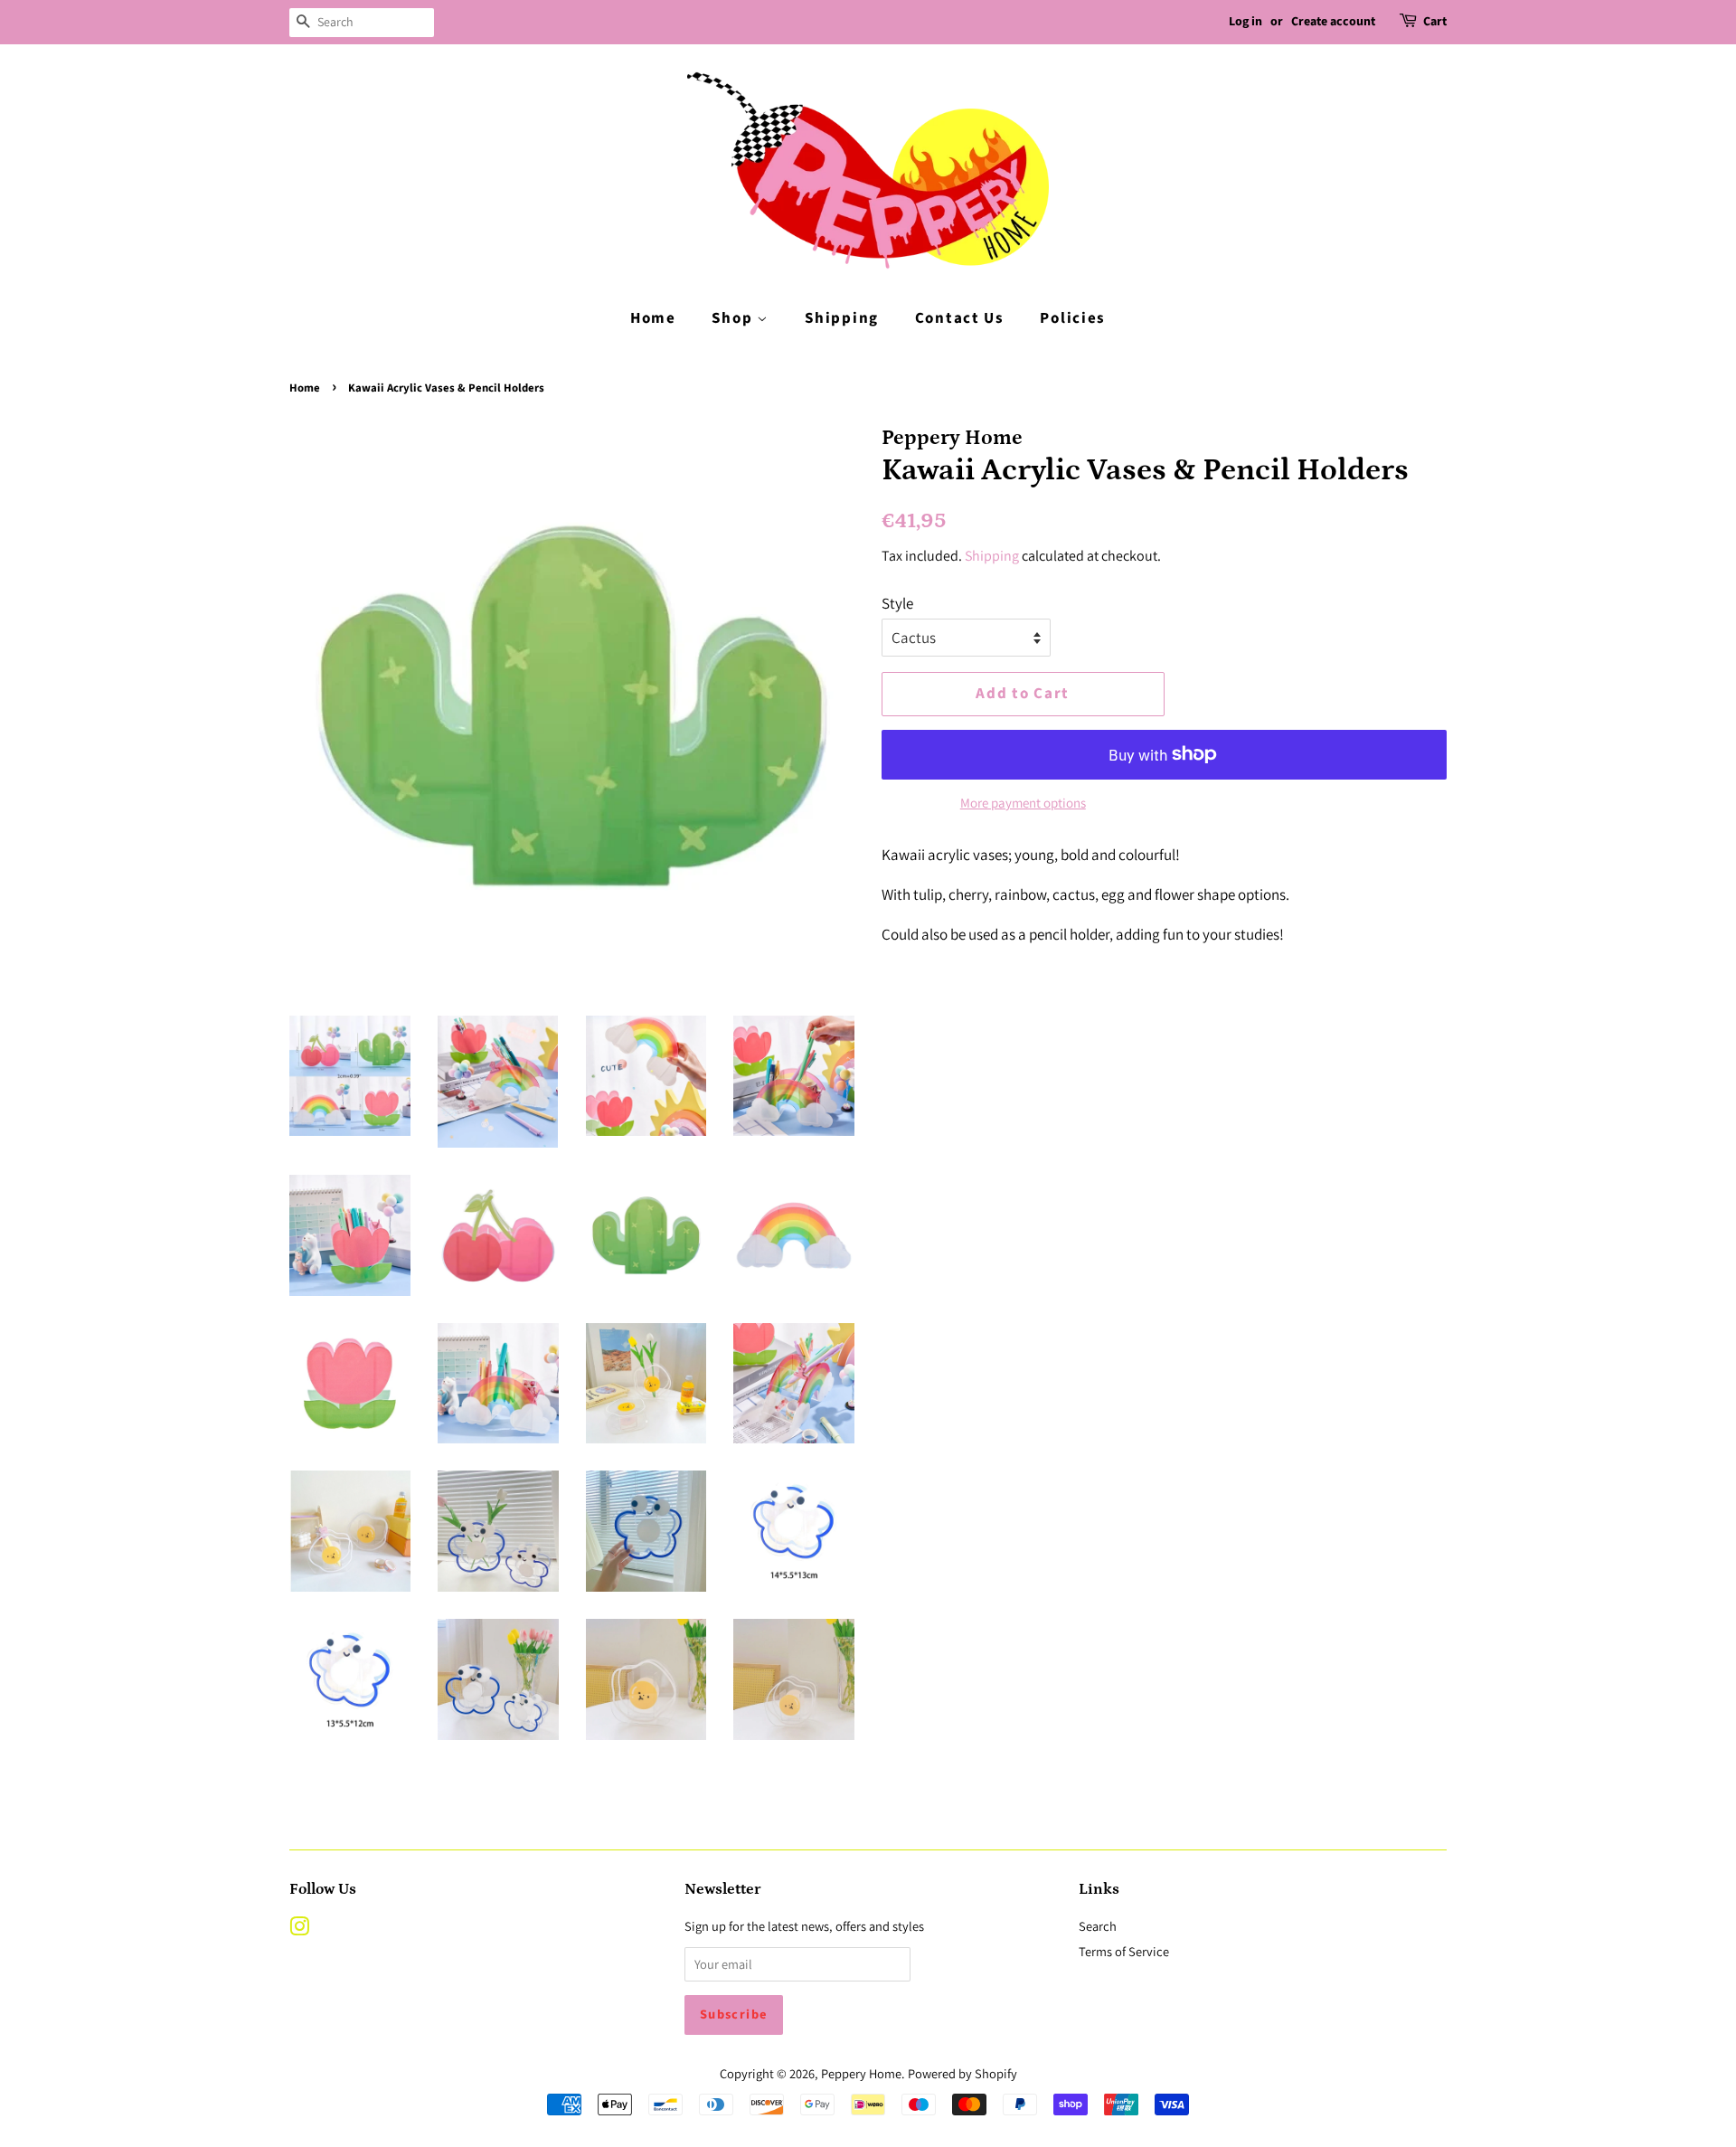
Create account (1333, 22)
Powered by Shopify (962, 2073)
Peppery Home (861, 2073)
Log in (1245, 22)
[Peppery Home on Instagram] (299, 1929)
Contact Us (960, 318)
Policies (1073, 318)
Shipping (842, 318)
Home (653, 318)
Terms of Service (1124, 1951)
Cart (1435, 22)
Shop (734, 318)
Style (897, 603)
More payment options (1023, 803)
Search (1098, 1926)
